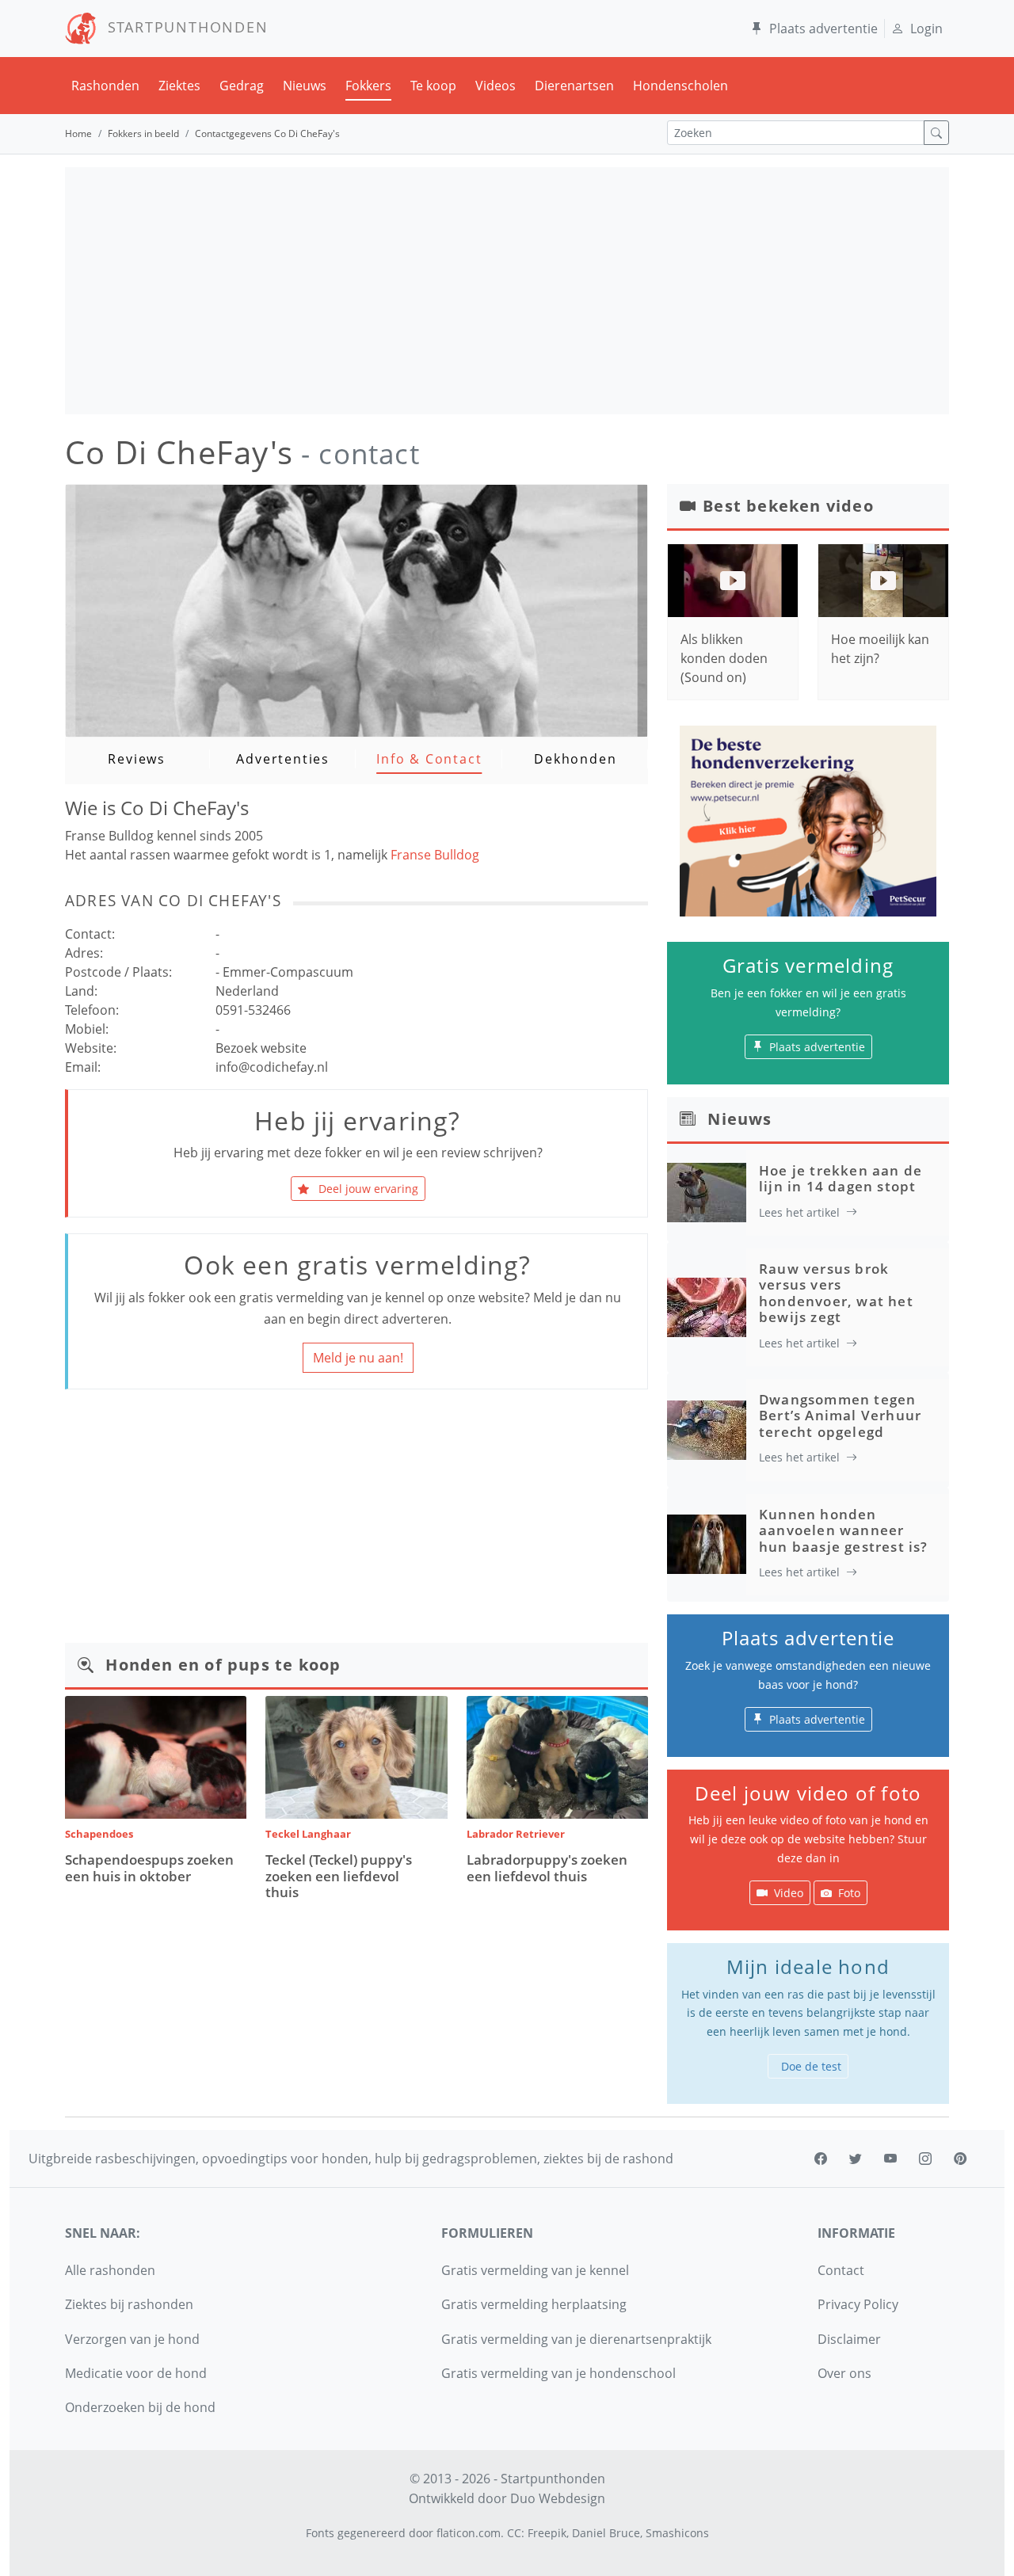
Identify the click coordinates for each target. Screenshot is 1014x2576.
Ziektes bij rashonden (129, 2304)
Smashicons (677, 2533)
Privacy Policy (858, 2304)
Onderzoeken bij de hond (140, 2407)
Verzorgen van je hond (132, 2339)
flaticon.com (469, 2533)
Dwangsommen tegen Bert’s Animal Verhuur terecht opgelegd (840, 1416)
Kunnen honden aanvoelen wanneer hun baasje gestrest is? (844, 1530)
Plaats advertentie (823, 29)
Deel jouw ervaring (367, 1189)
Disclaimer (849, 2339)
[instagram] (925, 2159)
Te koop (433, 86)
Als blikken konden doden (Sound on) (724, 658)
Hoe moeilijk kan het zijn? (880, 649)
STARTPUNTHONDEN (183, 27)
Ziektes (179, 86)
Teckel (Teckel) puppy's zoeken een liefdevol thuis (339, 1876)
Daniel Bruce (606, 2533)
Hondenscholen (680, 86)
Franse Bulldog (435, 855)
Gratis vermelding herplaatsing (534, 2304)
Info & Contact (429, 759)
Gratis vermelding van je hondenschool (558, 2373)
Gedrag (242, 86)
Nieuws (305, 86)
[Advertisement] (507, 291)
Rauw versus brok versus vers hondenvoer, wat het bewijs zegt (836, 1293)
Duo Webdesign (558, 2498)
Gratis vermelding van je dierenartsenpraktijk (576, 2339)
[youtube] (890, 2159)
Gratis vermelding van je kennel (535, 2270)
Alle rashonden (110, 2270)
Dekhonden (575, 759)
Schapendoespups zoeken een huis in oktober (149, 1867)
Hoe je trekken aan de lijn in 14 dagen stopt (841, 1178)
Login (926, 29)
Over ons (844, 2373)
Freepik (547, 2533)
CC (514, 2533)
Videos (496, 86)
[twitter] (856, 2159)
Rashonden (105, 86)
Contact (841, 2270)
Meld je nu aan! (358, 1358)
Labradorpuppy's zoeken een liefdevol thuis (547, 1867)
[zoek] (936, 133)
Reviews (137, 759)
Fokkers (368, 86)
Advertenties (283, 759)
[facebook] (821, 2159)
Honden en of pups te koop (223, 1665)
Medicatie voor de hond (136, 2373)
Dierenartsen (574, 86)
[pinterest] (960, 2159)
